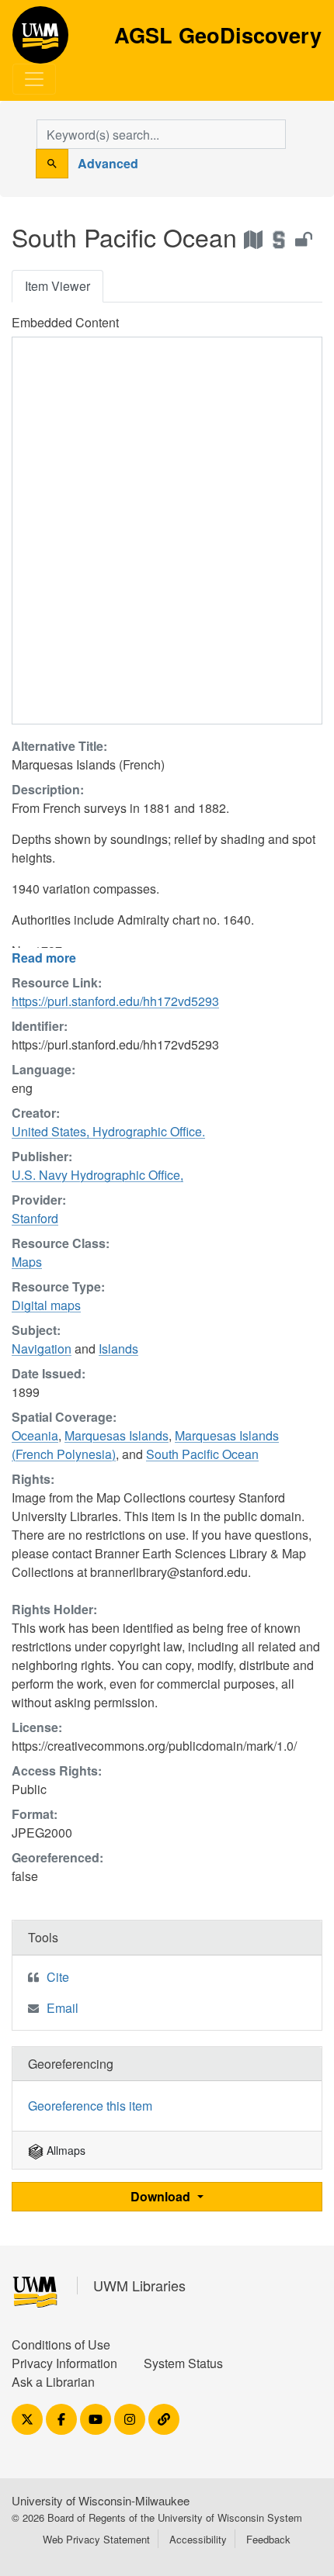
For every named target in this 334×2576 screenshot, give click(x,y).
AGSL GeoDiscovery (40, 40)
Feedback (268, 2539)
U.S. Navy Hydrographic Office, (97, 1175)
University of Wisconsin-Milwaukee (101, 2500)
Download (162, 2196)
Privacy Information (64, 2363)
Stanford (35, 1218)
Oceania (35, 1435)
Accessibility (198, 2539)
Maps (27, 1262)
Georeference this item (90, 2106)
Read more (44, 958)
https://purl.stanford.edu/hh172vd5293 (115, 1001)
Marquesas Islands (117, 1435)
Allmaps (64, 2150)
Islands (118, 1349)
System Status (183, 2363)
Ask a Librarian (53, 2382)
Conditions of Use (61, 2344)
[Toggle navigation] (34, 79)
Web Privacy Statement (96, 2539)
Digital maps (46, 1305)
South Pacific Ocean (202, 1454)
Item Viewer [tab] (57, 286)
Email (63, 2008)
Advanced (108, 163)
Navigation (42, 1349)
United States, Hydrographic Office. (108, 1131)
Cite (58, 1977)
